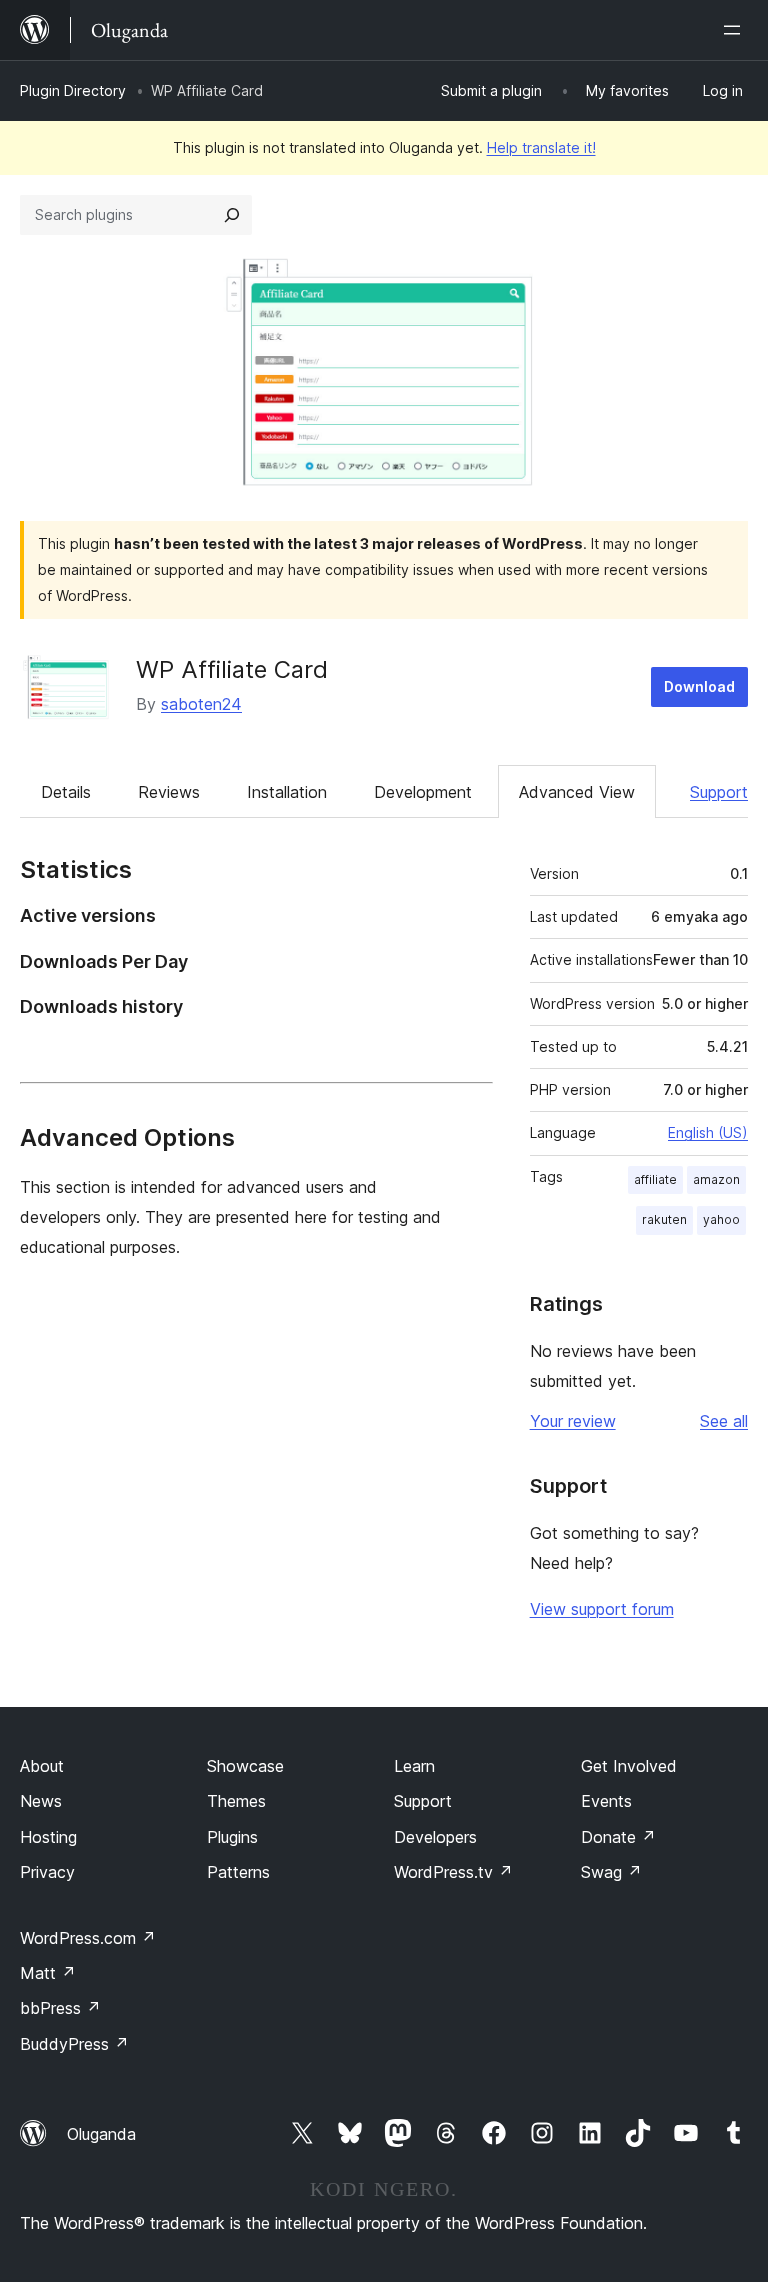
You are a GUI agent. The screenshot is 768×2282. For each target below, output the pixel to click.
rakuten (664, 1219)
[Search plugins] (232, 215)
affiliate (655, 1179)
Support (719, 792)
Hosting (48, 1837)
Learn (414, 1766)
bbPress (60, 2008)
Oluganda (101, 2134)
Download (699, 686)
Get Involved (629, 1766)
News (41, 1801)
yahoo (721, 1219)
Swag (611, 1872)
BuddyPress (74, 2044)
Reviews (169, 792)
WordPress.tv (453, 1872)
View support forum (602, 1609)
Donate (618, 1837)
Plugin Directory (73, 90)
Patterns (238, 1872)
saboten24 (201, 704)
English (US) (708, 1132)
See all (724, 1421)
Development (423, 792)
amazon (716, 1179)
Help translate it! (541, 147)
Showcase (245, 1766)
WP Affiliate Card (232, 669)
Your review (573, 1421)
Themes (236, 1801)
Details (66, 792)
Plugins (232, 1837)
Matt (48, 1973)
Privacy (47, 1872)
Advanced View (577, 792)
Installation (287, 792)
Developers (435, 1837)
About (42, 1766)
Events (606, 1801)
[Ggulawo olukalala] (736, 30)
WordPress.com (88, 1938)
